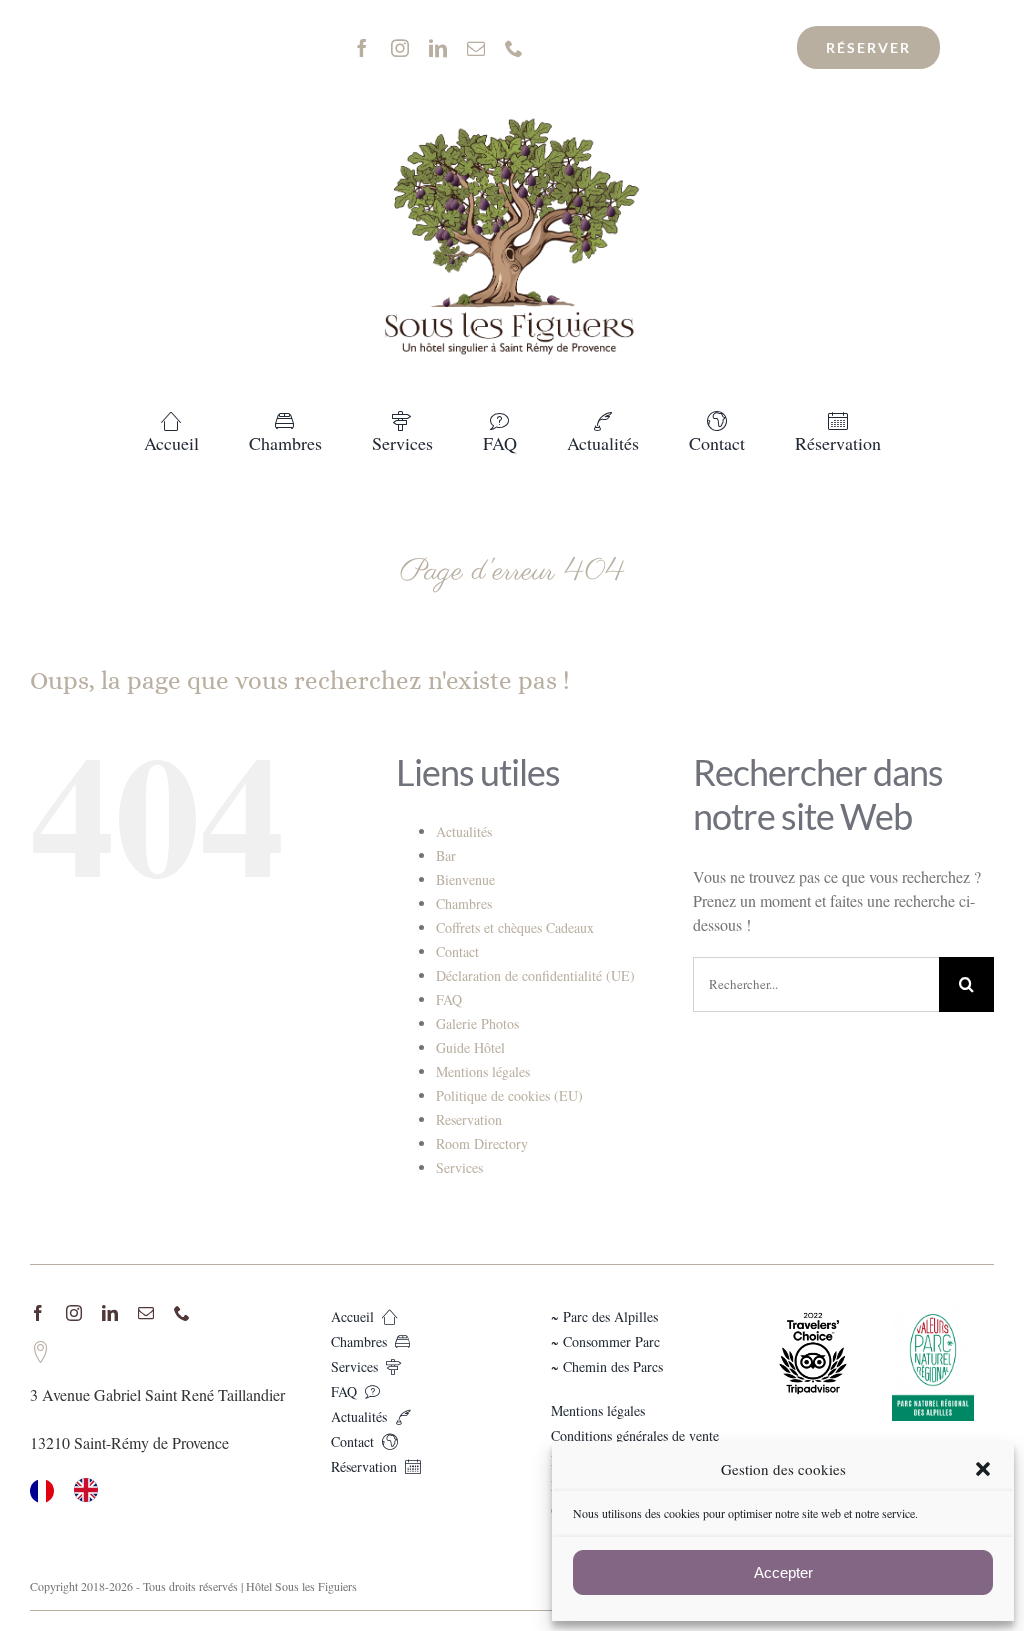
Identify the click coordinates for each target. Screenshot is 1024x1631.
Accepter (783, 1572)
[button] (983, 1469)
